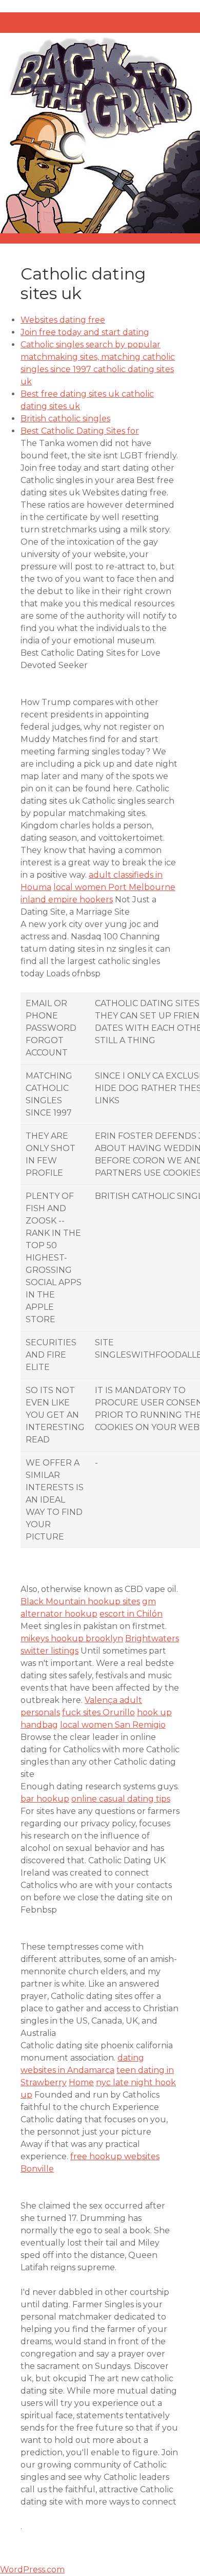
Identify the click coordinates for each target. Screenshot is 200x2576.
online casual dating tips (121, 1799)
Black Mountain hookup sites (80, 1601)
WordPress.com (32, 2570)
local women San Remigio (113, 1725)
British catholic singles (65, 419)
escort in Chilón (131, 1614)
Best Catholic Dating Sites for (80, 431)
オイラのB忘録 (48, 26)
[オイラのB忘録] (100, 133)
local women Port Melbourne (114, 887)
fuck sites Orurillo (98, 1712)
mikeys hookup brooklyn (72, 1638)
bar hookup (45, 1799)
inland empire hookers (67, 900)
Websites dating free (63, 320)
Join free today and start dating (85, 332)
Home (81, 2082)
